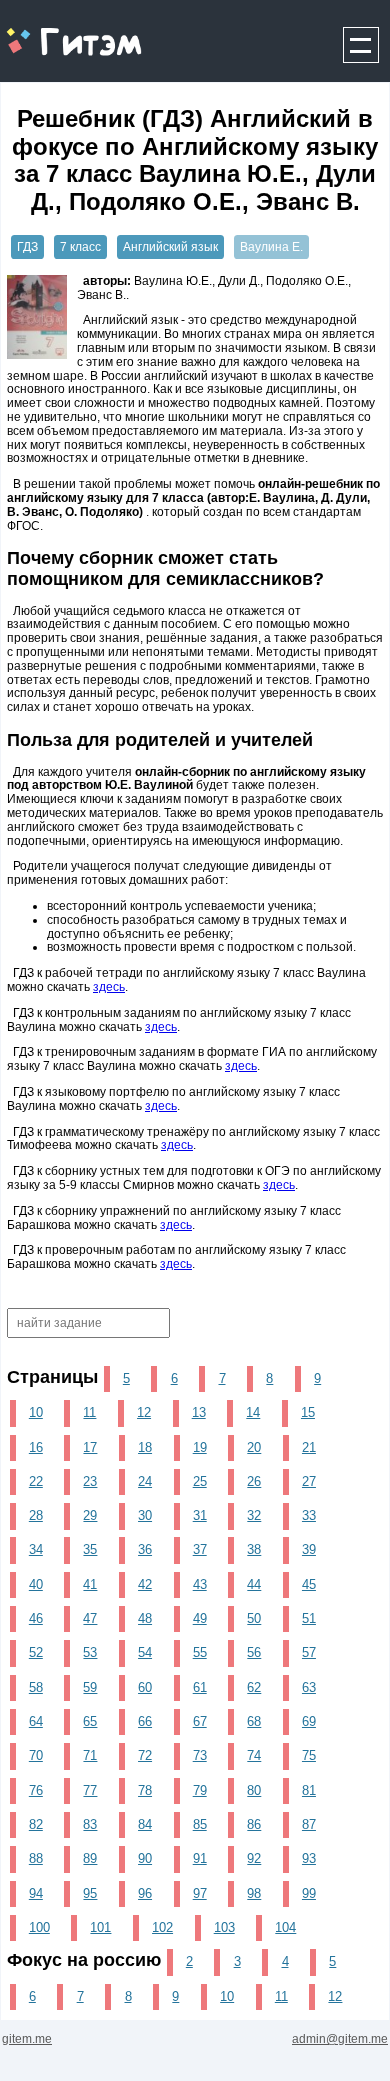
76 (36, 1790)
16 (36, 1447)
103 (224, 1927)
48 (145, 1618)
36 (145, 1549)
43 (200, 1584)
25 (200, 1481)
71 (90, 1755)
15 (308, 1412)
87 (309, 1824)
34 (36, 1549)
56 (254, 1652)
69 (309, 1721)
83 (90, 1824)
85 (200, 1824)
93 (309, 1858)
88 (36, 1858)
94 (36, 1893)
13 (199, 1412)
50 (254, 1618)
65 (90, 1721)
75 (309, 1755)
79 (200, 1790)
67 (200, 1721)
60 (145, 1687)
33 (309, 1515)
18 (145, 1447)
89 (90, 1858)
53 (90, 1652)
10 (36, 1412)
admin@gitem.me (340, 2039)
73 (200, 1755)
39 (309, 1549)
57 (309, 1652)
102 (162, 1927)
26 (254, 1481)
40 (36, 1584)
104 (285, 1927)
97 (200, 1893)
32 (254, 1515)
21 (309, 1447)
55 (200, 1652)
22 (36, 1481)
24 (145, 1481)
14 (253, 1412)
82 (36, 1824)
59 (90, 1687)
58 (36, 1687)
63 (309, 1687)
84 (145, 1824)
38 (254, 1549)
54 (145, 1652)
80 (254, 1790)
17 (90, 1447)
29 (90, 1515)
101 (100, 1927)
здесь (109, 987)
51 (309, 1618)
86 (254, 1824)
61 (200, 1687)
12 (144, 1412)
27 (309, 1481)
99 (309, 1893)
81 (309, 1790)
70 (36, 1755)
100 (39, 1927)
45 (309, 1584)
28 (36, 1515)
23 (90, 1481)
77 (90, 1790)
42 (145, 1584)
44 (254, 1584)
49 (200, 1618)
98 (254, 1893)
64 (36, 1721)
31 (200, 1515)
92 (254, 1858)
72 (145, 1755)
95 (90, 1893)
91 (200, 1858)
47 (90, 1618)
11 (89, 1412)
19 (200, 1447)
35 (90, 1549)
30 (145, 1515)
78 (145, 1790)
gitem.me (53, 30)
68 (254, 1721)
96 (145, 1893)
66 (145, 1721)
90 (145, 1858)
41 (90, 1584)
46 (36, 1618)
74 (254, 1755)
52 (36, 1652)
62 (254, 1687)
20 (254, 1447)
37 (200, 1549)
